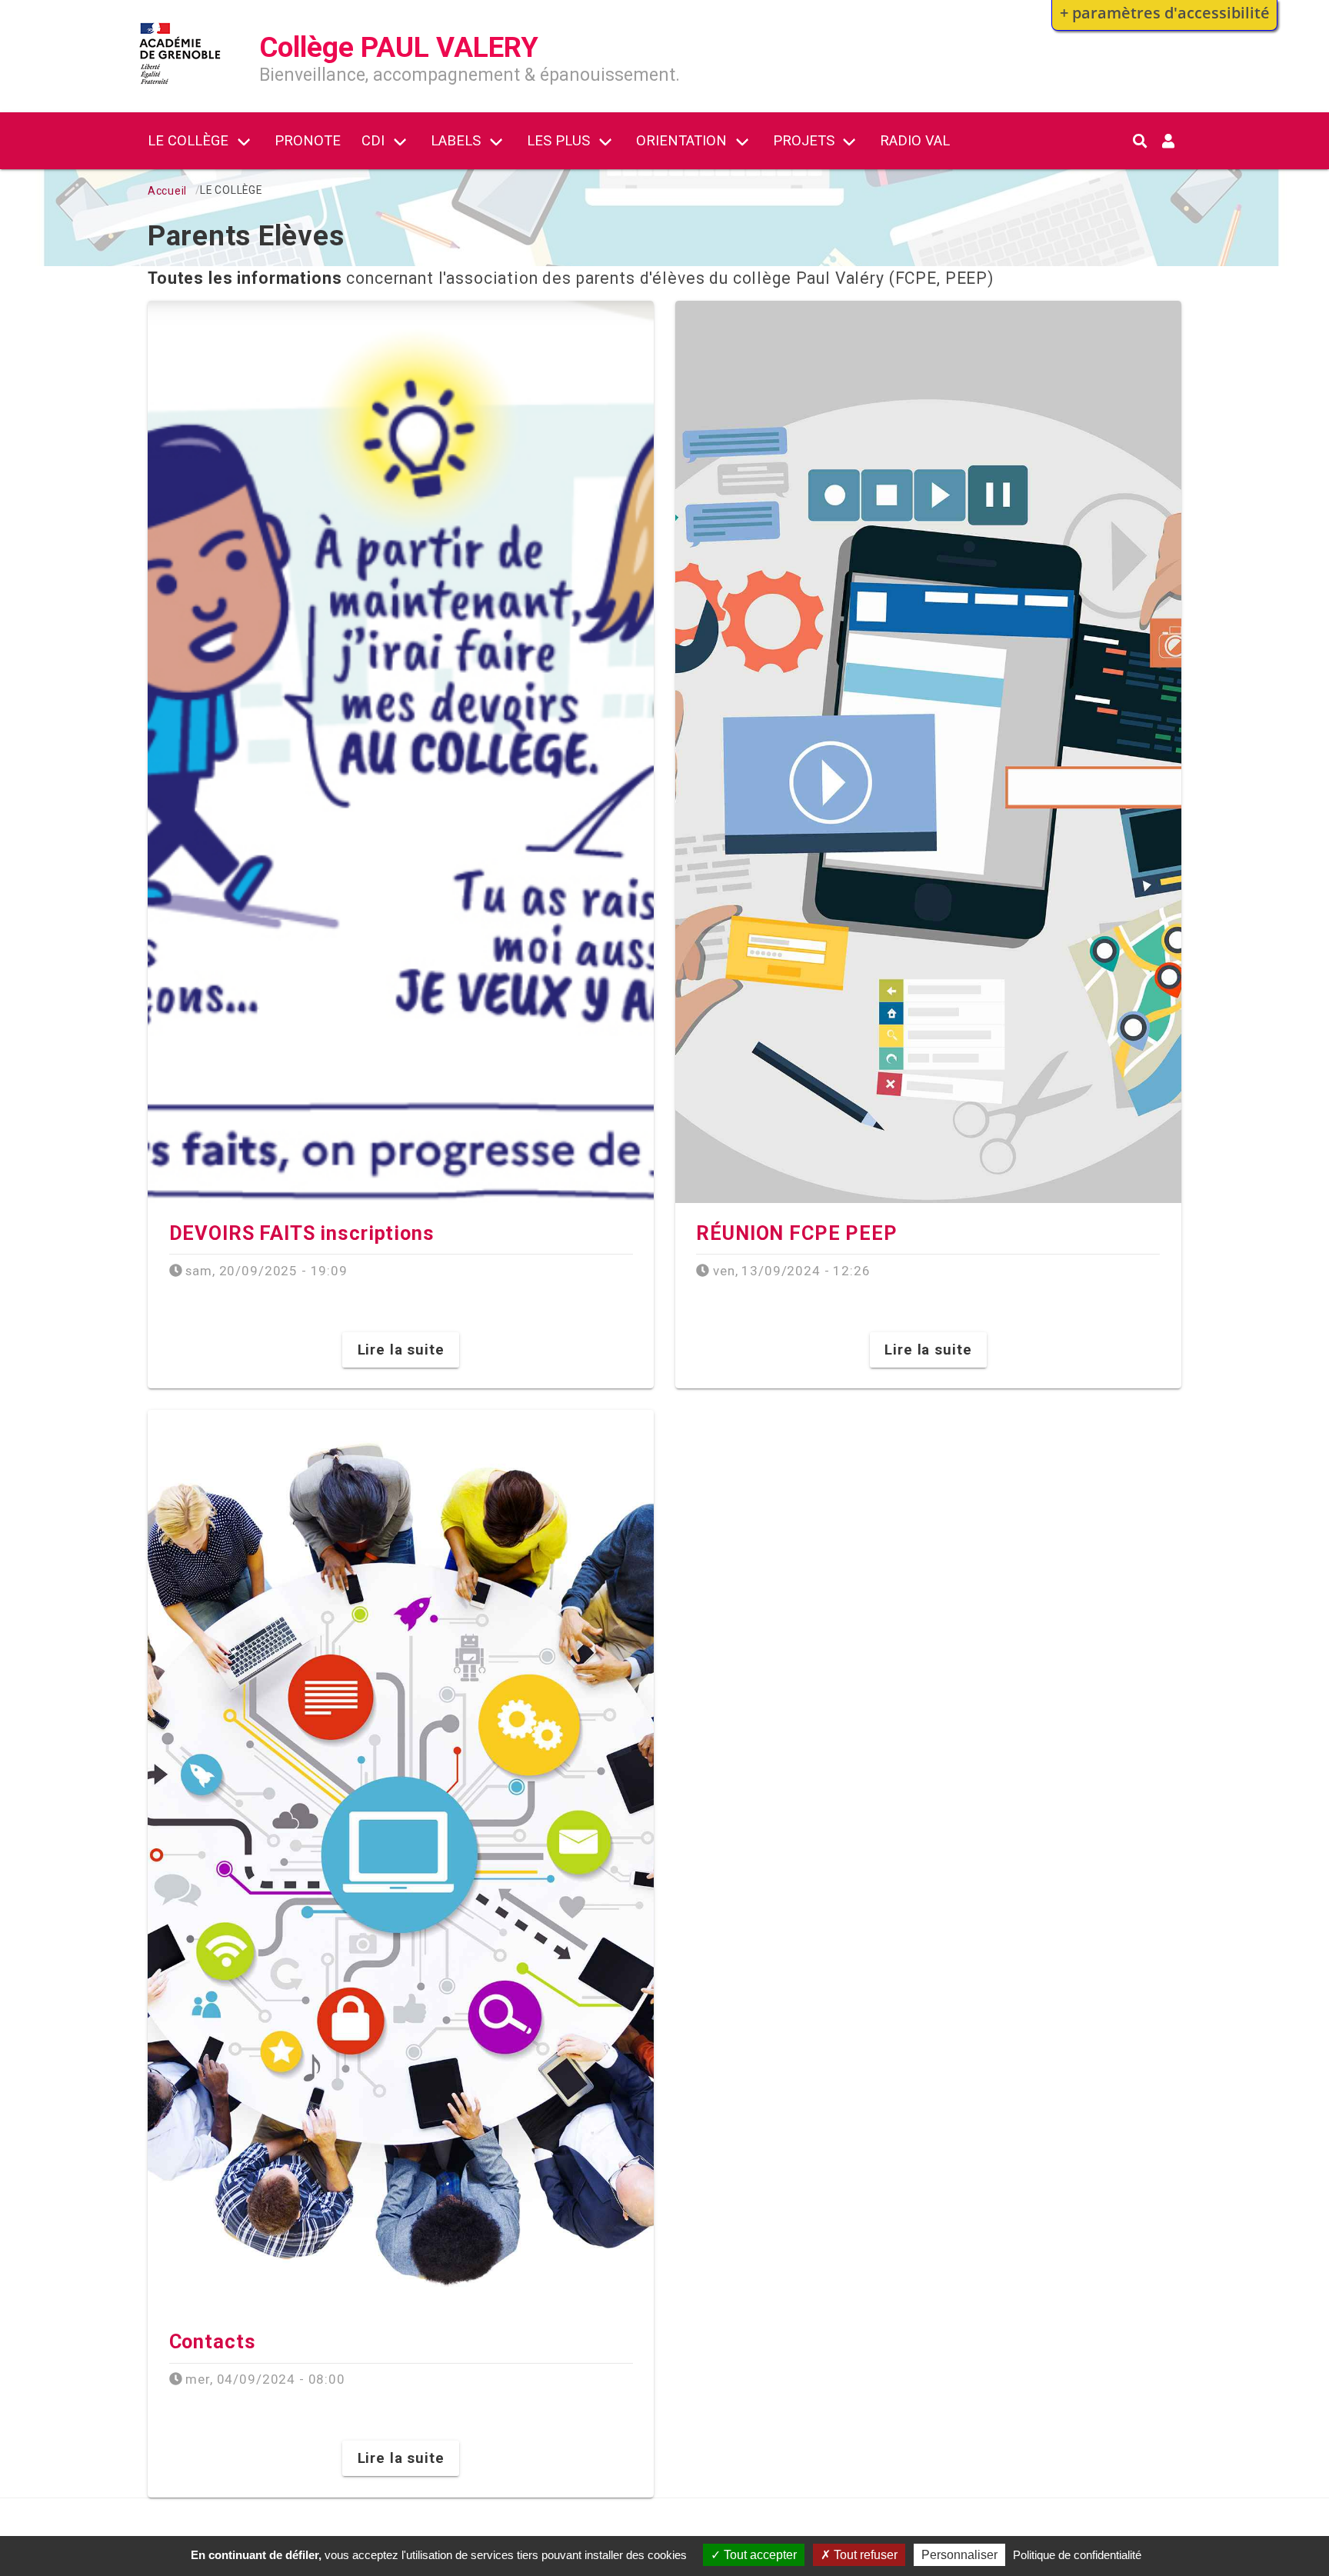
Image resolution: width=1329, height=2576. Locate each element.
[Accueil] (180, 87)
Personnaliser (959, 2555)
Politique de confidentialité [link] (1077, 2555)
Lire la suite (401, 1350)
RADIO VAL (915, 140)
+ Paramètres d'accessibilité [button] (1165, 12)
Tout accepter (759, 2555)
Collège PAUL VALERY (399, 47)
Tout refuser (864, 2555)
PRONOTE (308, 140)
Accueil (167, 191)
